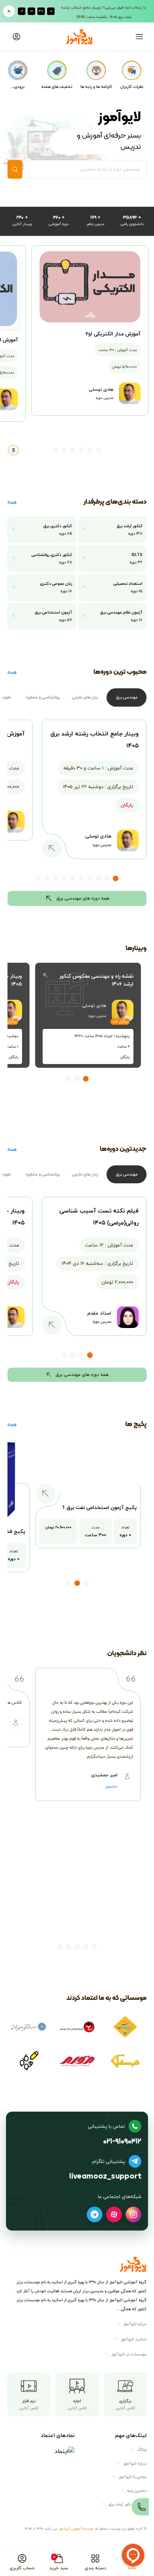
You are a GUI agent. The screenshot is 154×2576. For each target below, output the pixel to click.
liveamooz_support (105, 2177)
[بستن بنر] (9, 11)
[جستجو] (15, 169)
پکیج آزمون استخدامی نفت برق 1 (99, 1507)
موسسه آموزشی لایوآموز (76, 2529)
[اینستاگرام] (133, 2214)
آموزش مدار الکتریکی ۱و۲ (113, 334)
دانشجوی (111, 1787)
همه (12, 502)
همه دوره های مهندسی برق (83, 898)
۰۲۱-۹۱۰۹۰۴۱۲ (122, 2142)
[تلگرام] (95, 2214)
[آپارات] (114, 2214)
